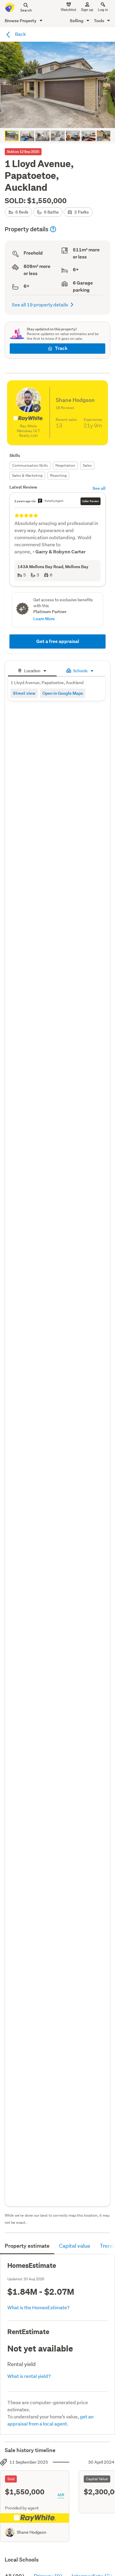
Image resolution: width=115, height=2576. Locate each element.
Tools (99, 21)
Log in (103, 10)
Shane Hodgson (32, 2532)
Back (20, 34)
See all (99, 488)
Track (61, 348)
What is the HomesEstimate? (38, 2307)
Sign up (87, 10)
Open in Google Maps (63, 693)
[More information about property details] (53, 229)
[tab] (32, 670)
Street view (24, 693)
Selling (77, 21)
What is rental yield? (29, 2376)
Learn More (44, 619)
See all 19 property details (40, 304)
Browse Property (21, 21)
